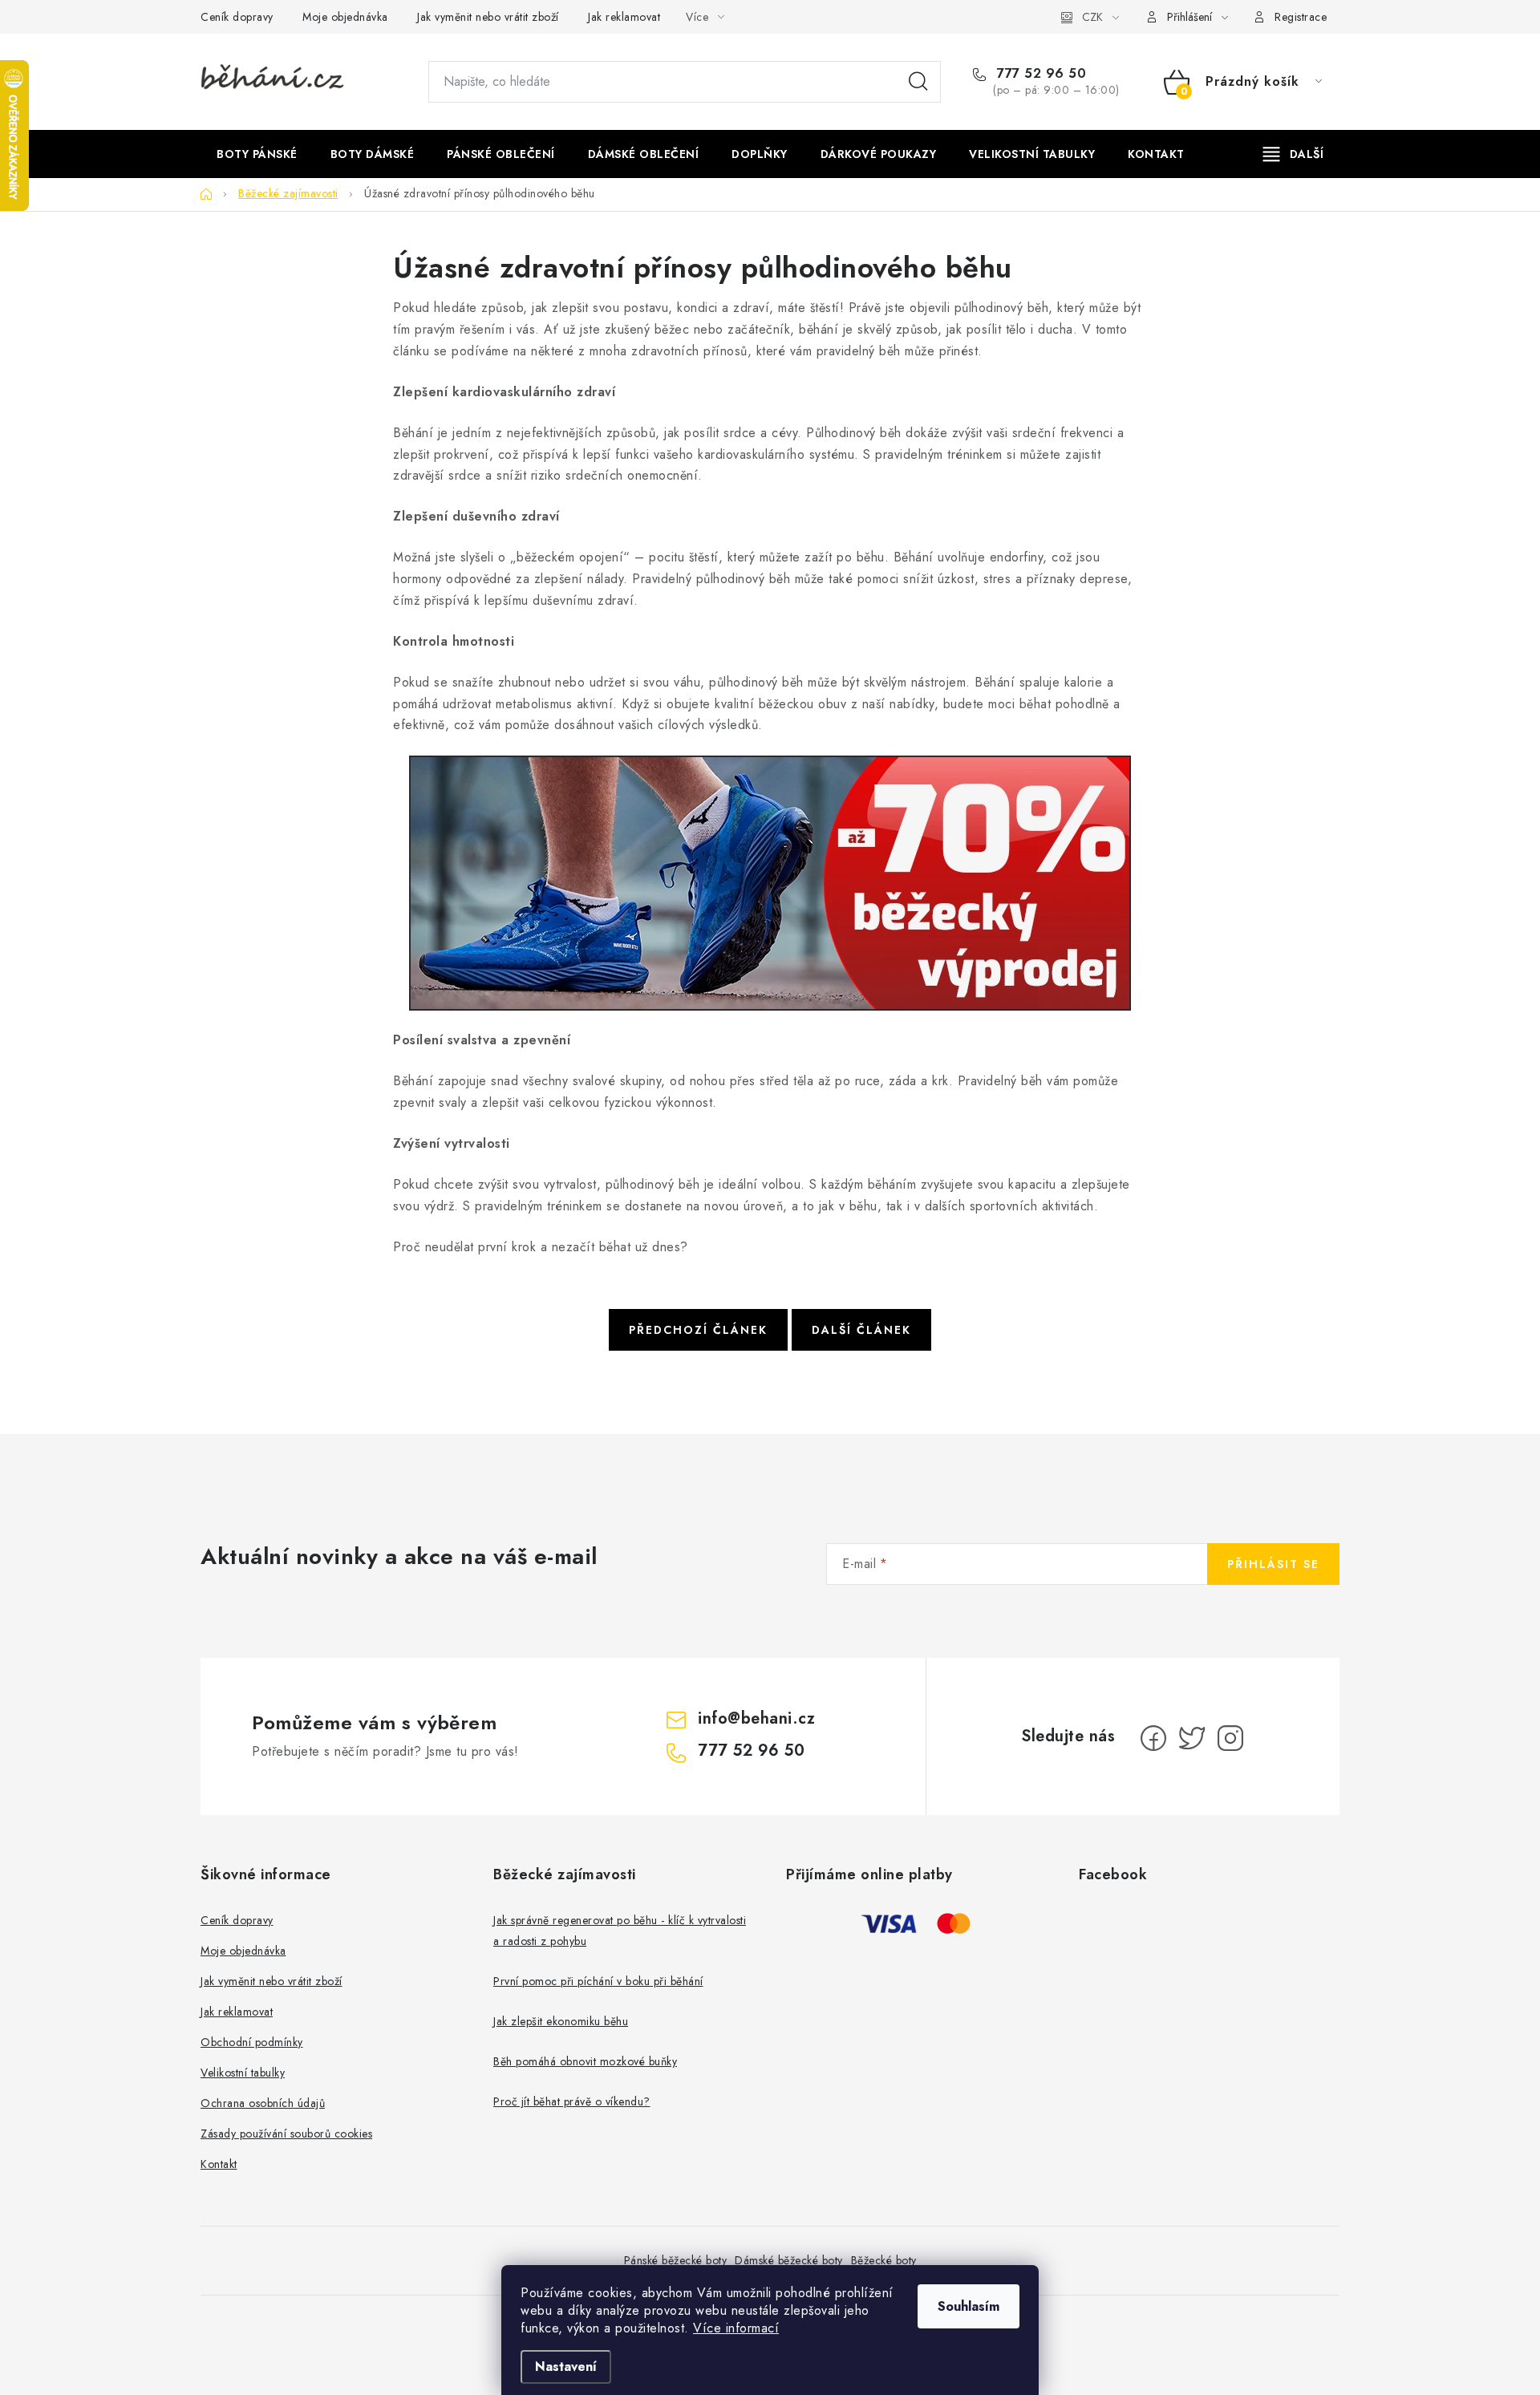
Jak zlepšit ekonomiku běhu (561, 2021)
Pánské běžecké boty (676, 2260)
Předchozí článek (698, 1330)
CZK (1092, 17)
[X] (1192, 1738)
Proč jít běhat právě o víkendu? (572, 2101)
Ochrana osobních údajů (263, 2103)
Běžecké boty (884, 2260)
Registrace (1301, 17)
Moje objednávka (345, 17)
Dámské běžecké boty (789, 2260)
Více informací (736, 2328)
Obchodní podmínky (252, 2042)
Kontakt (219, 2164)
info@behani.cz (756, 1718)
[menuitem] (257, 154)
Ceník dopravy (237, 17)
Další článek (861, 1330)
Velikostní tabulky (243, 2073)
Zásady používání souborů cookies (286, 2134)
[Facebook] (1153, 1738)
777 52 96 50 (1039, 74)
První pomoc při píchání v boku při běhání (598, 1981)
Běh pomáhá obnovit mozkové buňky (585, 2061)
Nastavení (566, 2367)
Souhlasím (969, 2306)
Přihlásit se (1273, 1564)
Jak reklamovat (624, 17)
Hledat (918, 82)
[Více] (1293, 154)
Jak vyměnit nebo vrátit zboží (488, 17)
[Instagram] (1230, 1738)
